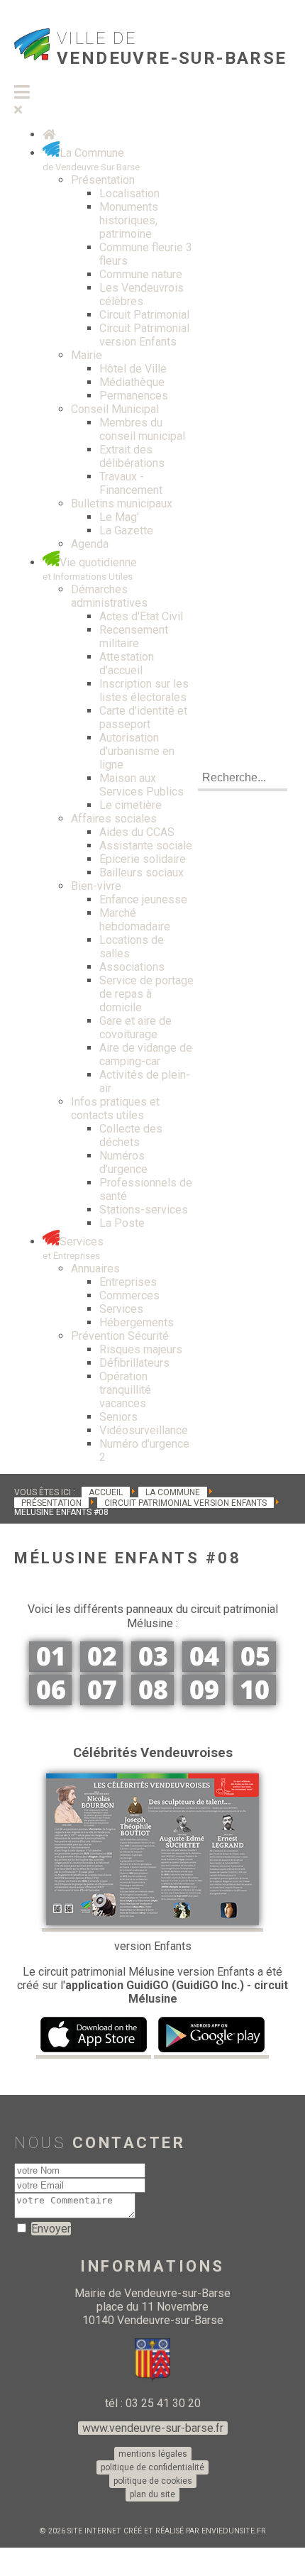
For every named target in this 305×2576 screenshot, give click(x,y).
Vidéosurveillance (144, 1430)
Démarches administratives (109, 596)
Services (121, 1309)
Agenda (90, 544)
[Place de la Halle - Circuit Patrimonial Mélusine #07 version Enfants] (101, 1701)
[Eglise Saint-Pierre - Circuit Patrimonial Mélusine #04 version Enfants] (204, 1668)
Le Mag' (119, 517)
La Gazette (126, 530)
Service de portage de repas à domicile (146, 994)
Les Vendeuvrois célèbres (142, 295)
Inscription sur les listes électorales (144, 690)
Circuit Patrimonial (144, 315)
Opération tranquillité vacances (125, 1390)
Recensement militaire (134, 637)
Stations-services (144, 1210)
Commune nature (141, 274)
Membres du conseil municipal (142, 429)
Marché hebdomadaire (135, 920)
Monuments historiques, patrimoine (129, 220)
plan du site (152, 2494)
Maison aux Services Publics (142, 785)
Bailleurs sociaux (142, 873)
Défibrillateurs (134, 1363)
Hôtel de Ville (133, 369)
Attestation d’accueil (127, 664)
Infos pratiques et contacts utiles (115, 1108)
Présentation (103, 180)
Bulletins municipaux (122, 503)
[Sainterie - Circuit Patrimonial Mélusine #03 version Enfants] (152, 1668)
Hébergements (137, 1322)
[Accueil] (49, 134)
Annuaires (95, 1268)
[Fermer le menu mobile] (18, 110)
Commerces (129, 1295)
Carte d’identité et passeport (143, 717)
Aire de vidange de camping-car (146, 1055)
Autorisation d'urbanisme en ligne (137, 751)
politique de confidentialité (152, 2467)
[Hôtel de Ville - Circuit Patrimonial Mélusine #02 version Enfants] (101, 1668)
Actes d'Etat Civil (141, 616)
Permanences (134, 396)
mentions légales (153, 2454)
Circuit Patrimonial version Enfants (144, 335)
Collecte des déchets (131, 1135)
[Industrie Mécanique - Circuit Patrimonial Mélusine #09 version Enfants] (204, 1701)
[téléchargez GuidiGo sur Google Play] (211, 2050)
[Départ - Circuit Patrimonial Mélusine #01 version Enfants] (50, 1668)
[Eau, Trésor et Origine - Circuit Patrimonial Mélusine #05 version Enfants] (255, 1668)
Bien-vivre (96, 886)
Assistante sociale (146, 846)
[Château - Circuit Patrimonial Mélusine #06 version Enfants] (50, 1701)
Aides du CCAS (137, 832)
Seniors (118, 1417)
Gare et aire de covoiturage (135, 1028)
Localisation (129, 193)
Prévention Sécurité (120, 1336)
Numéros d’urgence (123, 1162)
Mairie (87, 355)
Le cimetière (131, 805)
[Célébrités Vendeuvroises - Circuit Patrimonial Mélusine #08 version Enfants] (152, 1701)
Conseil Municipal (115, 409)
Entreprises (128, 1282)
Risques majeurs (141, 1349)
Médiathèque (132, 382)
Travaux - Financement (131, 483)
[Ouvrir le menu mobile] (22, 93)
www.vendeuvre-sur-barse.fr (153, 2428)
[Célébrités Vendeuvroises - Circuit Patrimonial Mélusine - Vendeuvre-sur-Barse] (152, 1923)
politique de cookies (153, 2481)
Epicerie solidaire (143, 859)
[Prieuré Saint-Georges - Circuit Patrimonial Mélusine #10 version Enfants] (255, 1701)
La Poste (122, 1223)
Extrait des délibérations (132, 456)
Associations (132, 967)
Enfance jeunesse (143, 899)
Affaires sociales (114, 819)
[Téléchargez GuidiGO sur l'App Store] (94, 2050)
